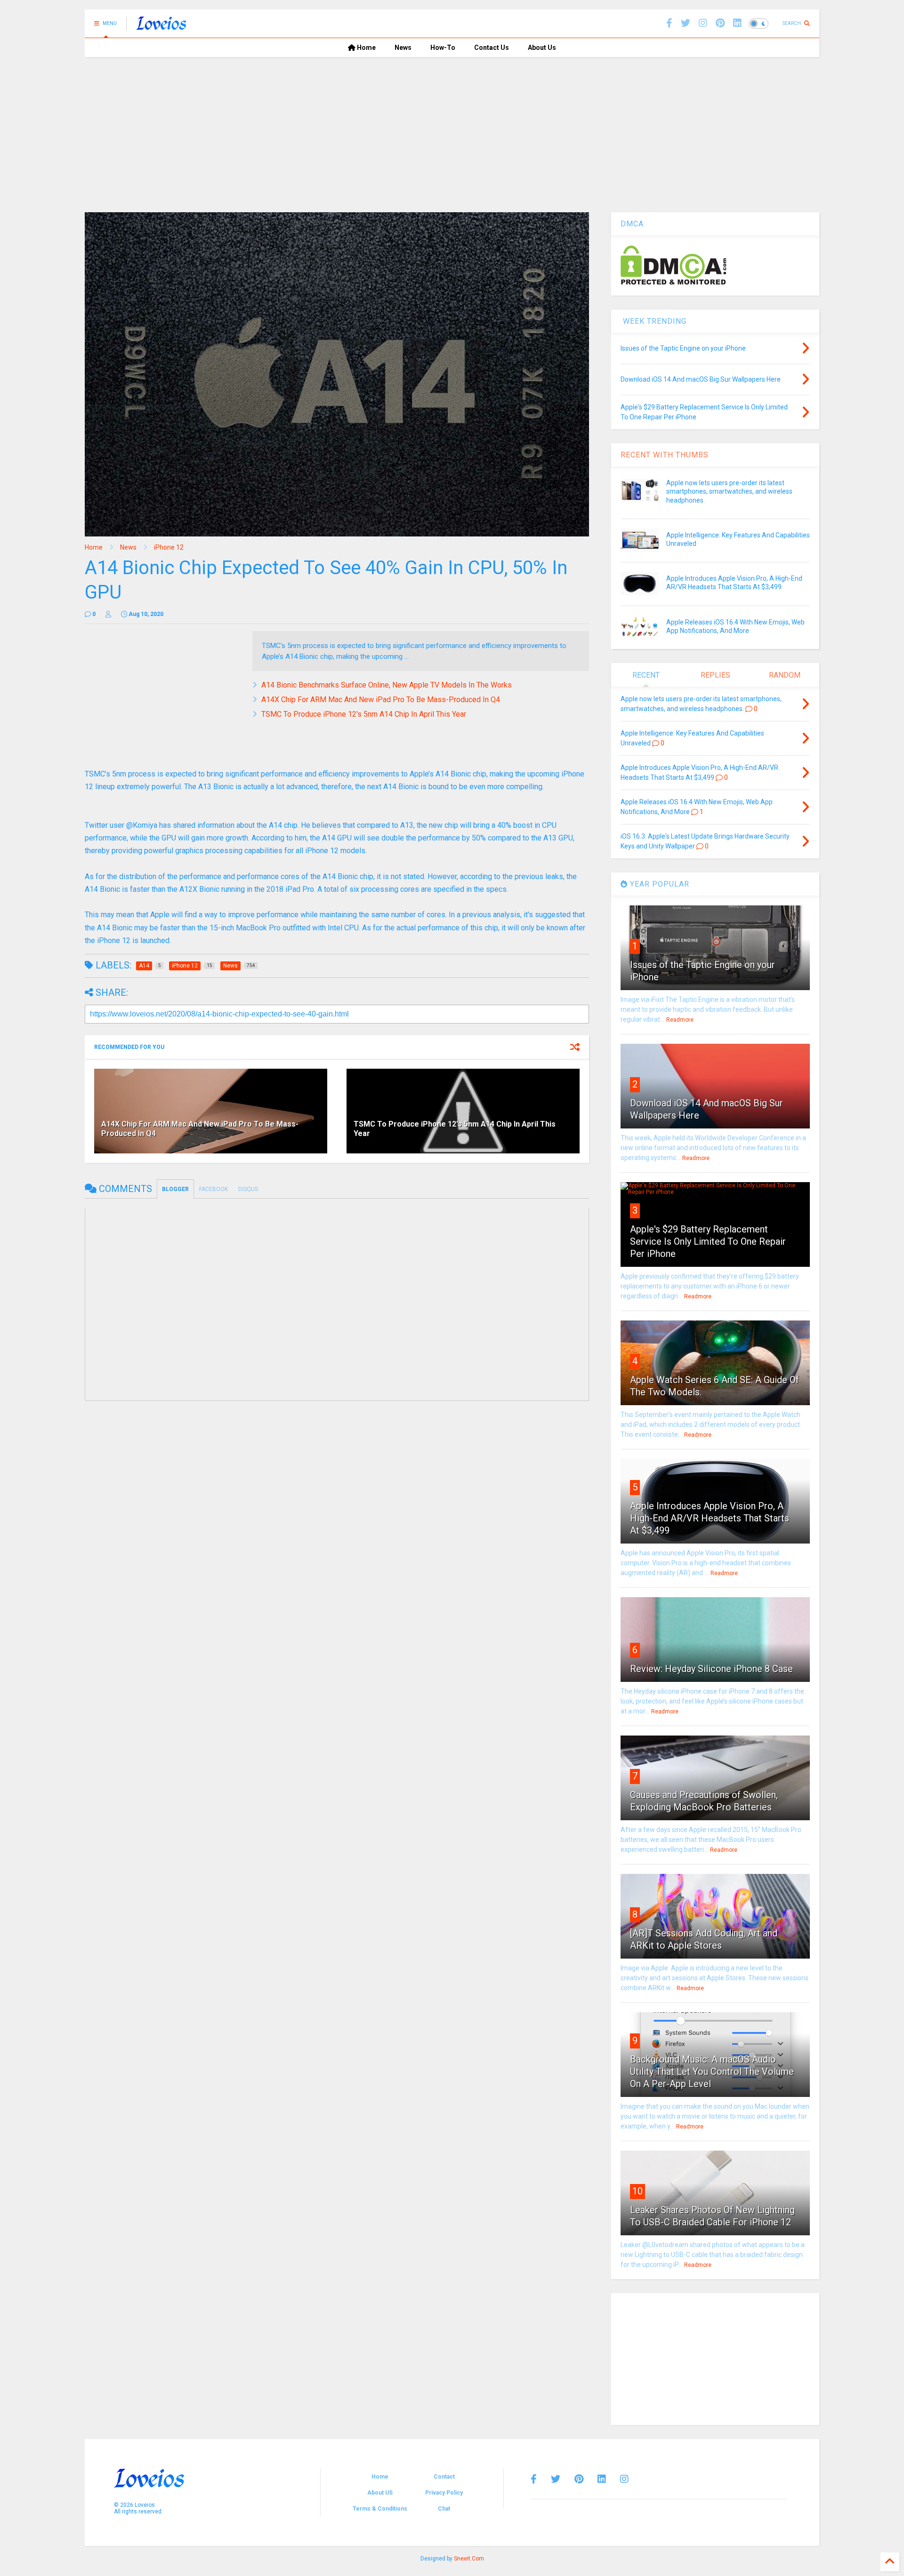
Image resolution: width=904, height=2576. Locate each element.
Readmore (680, 1020)
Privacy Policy (444, 2493)
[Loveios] (161, 26)
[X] (686, 23)
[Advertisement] (452, 128)
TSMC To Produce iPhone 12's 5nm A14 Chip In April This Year (364, 714)
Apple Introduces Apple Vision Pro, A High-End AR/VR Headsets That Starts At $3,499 (710, 1518)
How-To (443, 48)
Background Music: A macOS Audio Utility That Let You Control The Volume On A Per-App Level (712, 2072)
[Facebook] (669, 23)
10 (638, 2191)
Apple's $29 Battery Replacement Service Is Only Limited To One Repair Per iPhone (708, 1241)
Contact (444, 2477)
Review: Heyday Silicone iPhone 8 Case (711, 1669)
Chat (444, 2509)
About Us (542, 48)
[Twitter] (556, 2479)
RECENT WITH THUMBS (665, 455)
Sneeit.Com (469, 2559)
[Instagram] (703, 23)
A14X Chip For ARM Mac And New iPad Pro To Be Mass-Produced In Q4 (381, 700)
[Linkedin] (737, 23)
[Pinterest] (720, 23)
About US (380, 2493)
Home (366, 48)
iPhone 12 (169, 547)
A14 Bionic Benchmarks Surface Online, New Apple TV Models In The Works (387, 685)
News (403, 48)
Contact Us (492, 48)
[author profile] (108, 614)
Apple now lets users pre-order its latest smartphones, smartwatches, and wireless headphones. (729, 491)
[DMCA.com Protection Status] (674, 283)
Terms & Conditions (380, 2509)
